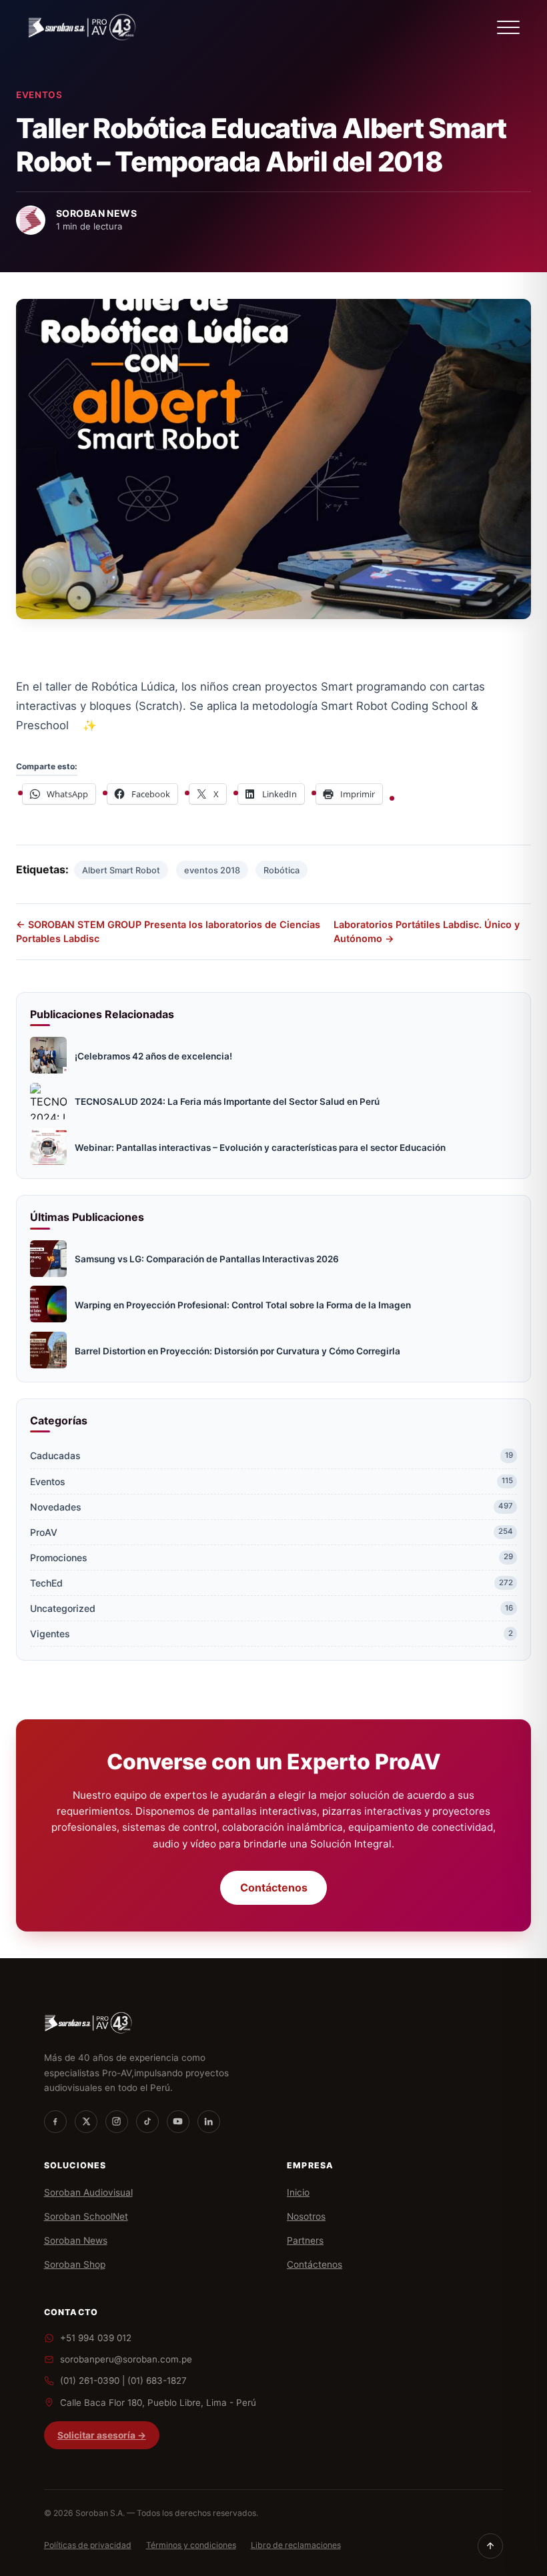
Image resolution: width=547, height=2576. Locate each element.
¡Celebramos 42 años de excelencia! (153, 1056)
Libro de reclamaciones (296, 2545)
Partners (305, 2240)
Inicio (298, 2192)
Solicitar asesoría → (102, 2435)
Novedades (271, 1507)
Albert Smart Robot (121, 870)
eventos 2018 (212, 870)
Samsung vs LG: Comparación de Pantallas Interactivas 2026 (207, 1259)
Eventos (39, 95)
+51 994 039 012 (96, 2338)
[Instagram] (117, 2122)
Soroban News (76, 2240)
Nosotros (306, 2216)
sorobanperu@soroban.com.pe (126, 2359)
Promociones (271, 1558)
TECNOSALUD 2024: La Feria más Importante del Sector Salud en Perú (227, 1102)
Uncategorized (271, 1608)
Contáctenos (274, 1888)
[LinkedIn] (209, 2122)
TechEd (271, 1583)
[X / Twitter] (86, 2122)
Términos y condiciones (191, 2545)
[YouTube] (178, 2122)
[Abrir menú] (508, 27)
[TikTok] (147, 2122)
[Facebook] (55, 2122)
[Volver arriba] (490, 2546)
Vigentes (271, 1634)
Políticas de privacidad (88, 2545)
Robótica (282, 870)
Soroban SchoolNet (86, 2216)
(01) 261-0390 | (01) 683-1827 (123, 2381)
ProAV (271, 1532)
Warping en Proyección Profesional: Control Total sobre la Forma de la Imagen (243, 1305)
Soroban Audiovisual (88, 2192)
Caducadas (271, 1455)
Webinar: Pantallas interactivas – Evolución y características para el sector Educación (260, 1148)
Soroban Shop (75, 2264)
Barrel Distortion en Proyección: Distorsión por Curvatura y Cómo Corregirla (237, 1351)
